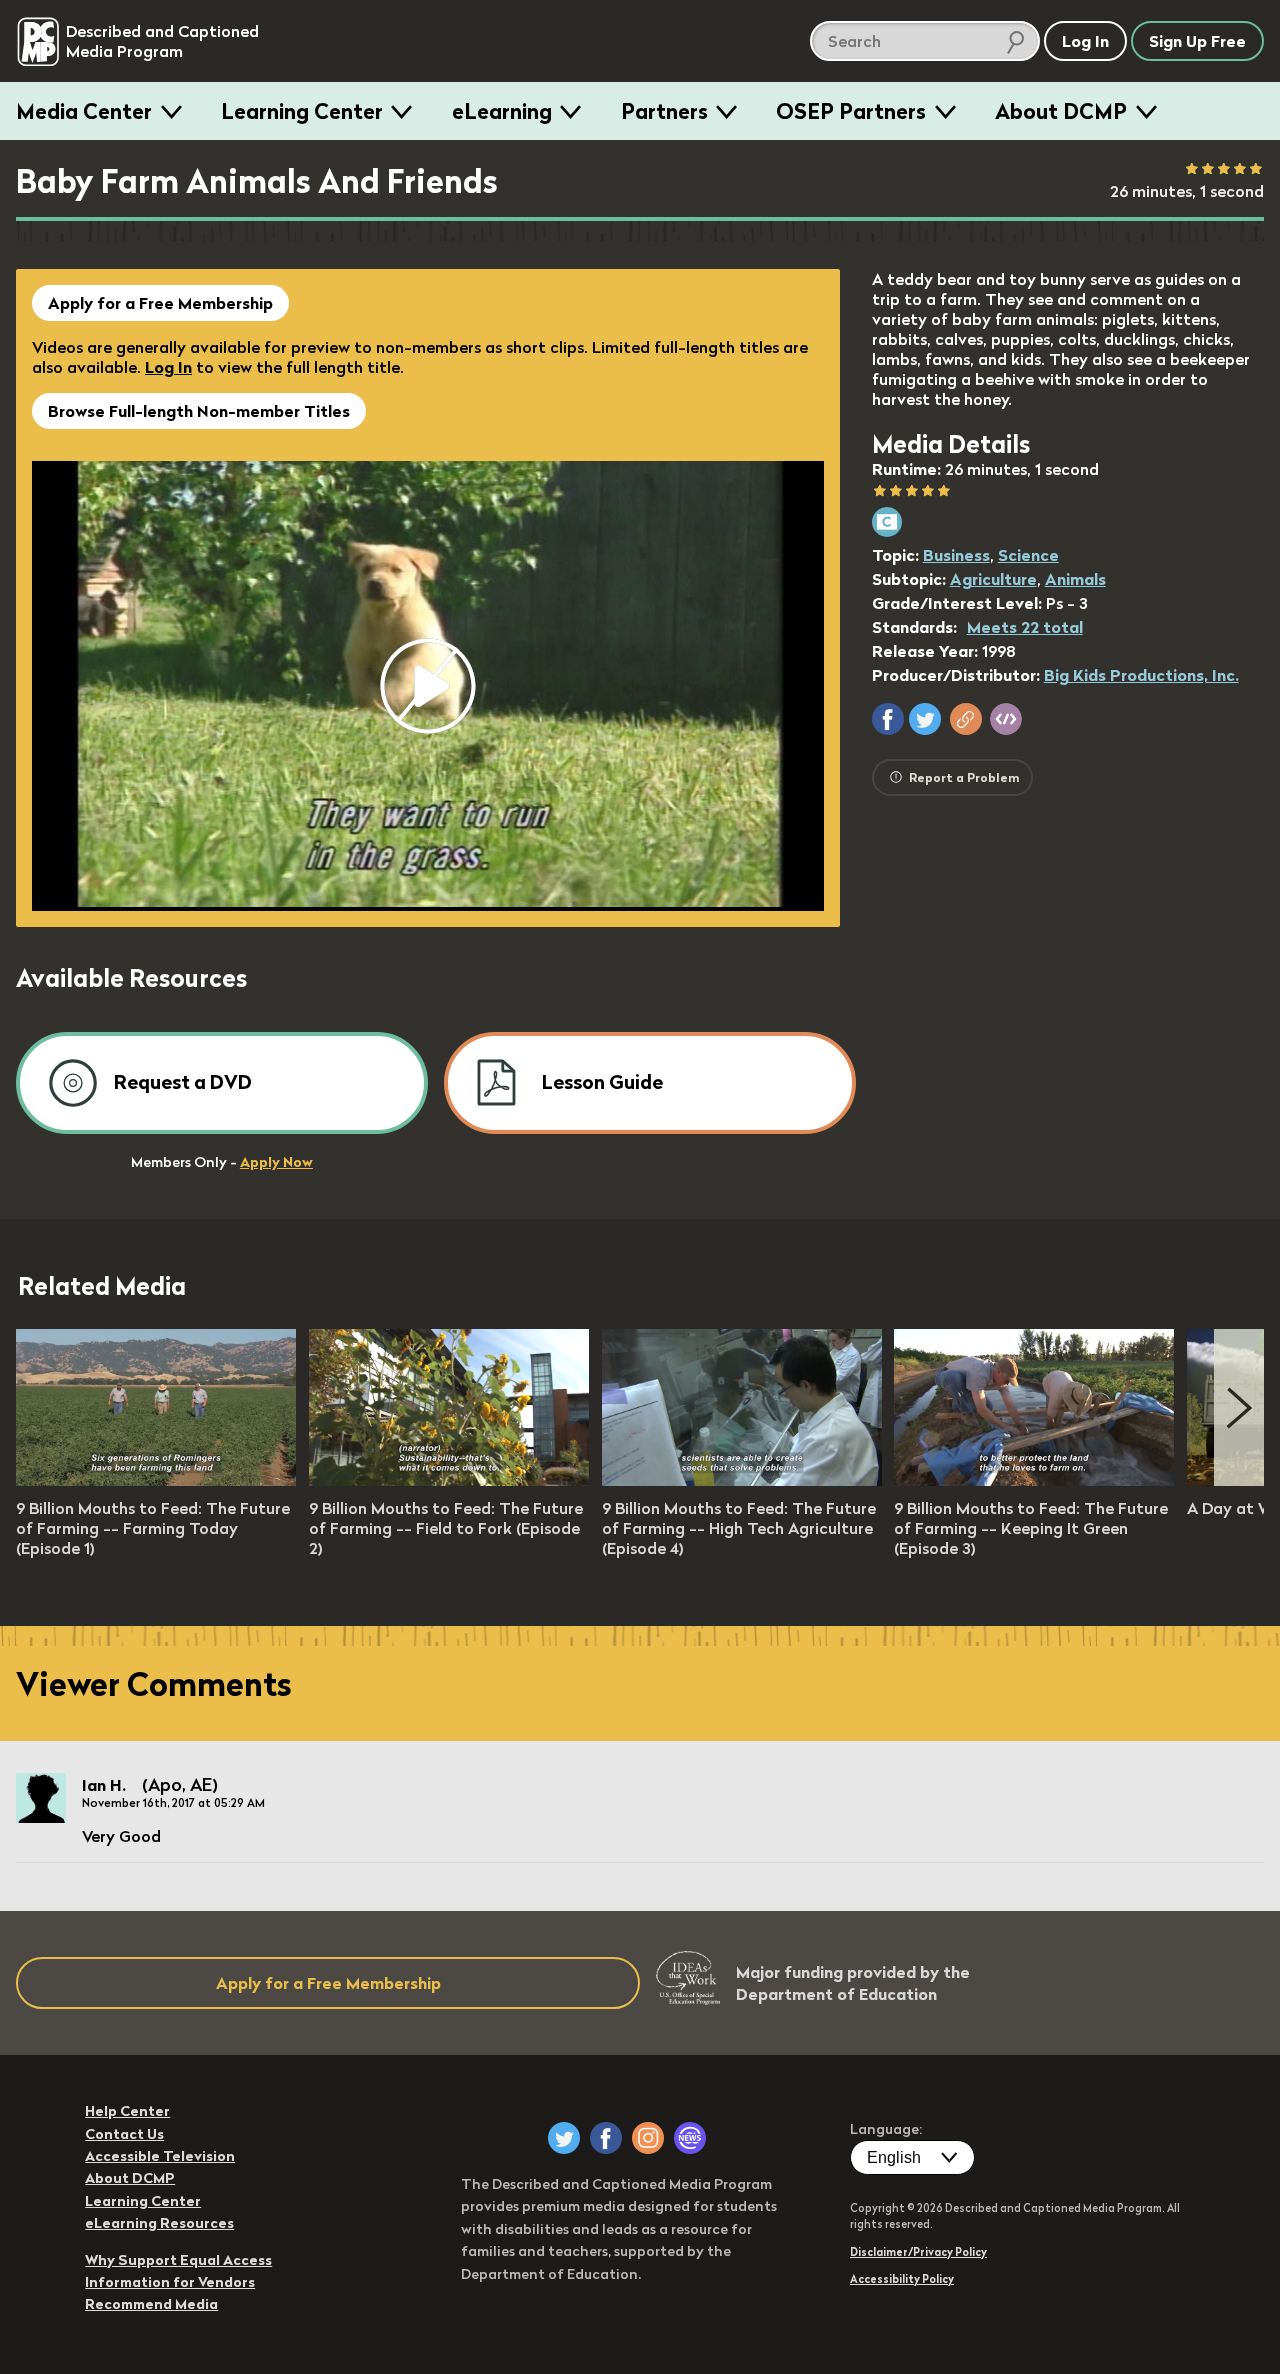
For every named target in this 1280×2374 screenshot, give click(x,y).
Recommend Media (151, 2304)
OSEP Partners (851, 111)
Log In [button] (1085, 41)
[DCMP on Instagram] (648, 2138)
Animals (1075, 579)
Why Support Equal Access (178, 2260)
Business (956, 555)
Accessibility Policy (902, 2279)
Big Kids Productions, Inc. (1141, 675)
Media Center (84, 111)
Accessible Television (160, 2156)
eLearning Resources (159, 2223)
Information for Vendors (170, 2282)
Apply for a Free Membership (160, 303)
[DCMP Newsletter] (690, 2138)
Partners (664, 111)
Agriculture (993, 579)
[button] (888, 719)
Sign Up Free (1197, 41)
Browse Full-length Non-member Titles (199, 411)
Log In (168, 367)
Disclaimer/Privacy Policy (918, 2252)
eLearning (502, 111)
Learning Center (302, 111)
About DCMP (1061, 111)
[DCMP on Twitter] (564, 2138)
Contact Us (124, 2134)
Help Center (127, 2111)
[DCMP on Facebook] (606, 2138)
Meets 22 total (1025, 627)
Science (1028, 555)
